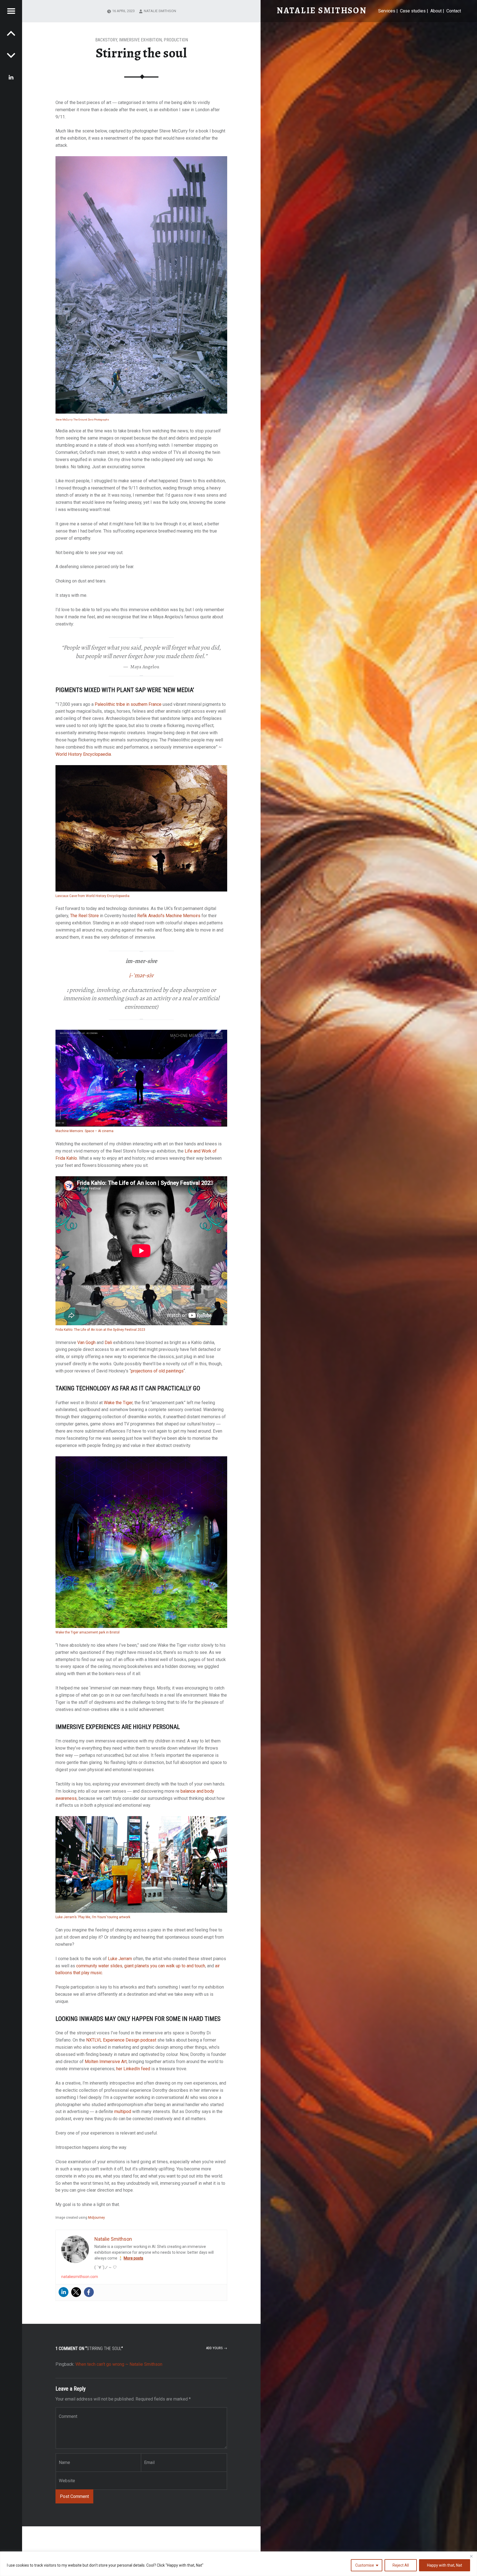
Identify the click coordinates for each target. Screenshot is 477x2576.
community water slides (99, 1966)
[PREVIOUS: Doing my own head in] (11, 55)
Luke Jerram (120, 1959)
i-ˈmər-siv (141, 975)
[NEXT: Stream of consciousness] (11, 33)
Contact (454, 11)
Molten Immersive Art (106, 2062)
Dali (108, 1342)
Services (387, 11)
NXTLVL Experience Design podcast (121, 2040)
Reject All (401, 2565)
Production (176, 40)
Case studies (413, 11)
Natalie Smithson (160, 11)
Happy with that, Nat (445, 2565)
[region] (239, 2564)
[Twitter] (76, 2292)
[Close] (471, 2556)
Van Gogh (86, 1342)
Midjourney (96, 2218)
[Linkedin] (63, 2292)
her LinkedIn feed (133, 2069)
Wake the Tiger (118, 1403)
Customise (365, 2565)
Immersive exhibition (140, 40)
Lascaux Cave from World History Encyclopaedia (92, 896)
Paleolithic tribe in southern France (128, 704)
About (436, 11)
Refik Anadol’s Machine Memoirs (169, 916)
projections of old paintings (157, 1371)
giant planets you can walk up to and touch (165, 1966)
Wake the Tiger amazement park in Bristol (88, 1632)
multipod (123, 2111)
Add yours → (217, 2348)
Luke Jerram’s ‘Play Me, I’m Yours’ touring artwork (93, 1917)
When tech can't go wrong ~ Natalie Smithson (119, 2364)
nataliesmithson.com (80, 2277)
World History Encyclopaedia (83, 754)
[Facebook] (89, 2292)
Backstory (106, 40)
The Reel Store (84, 916)
